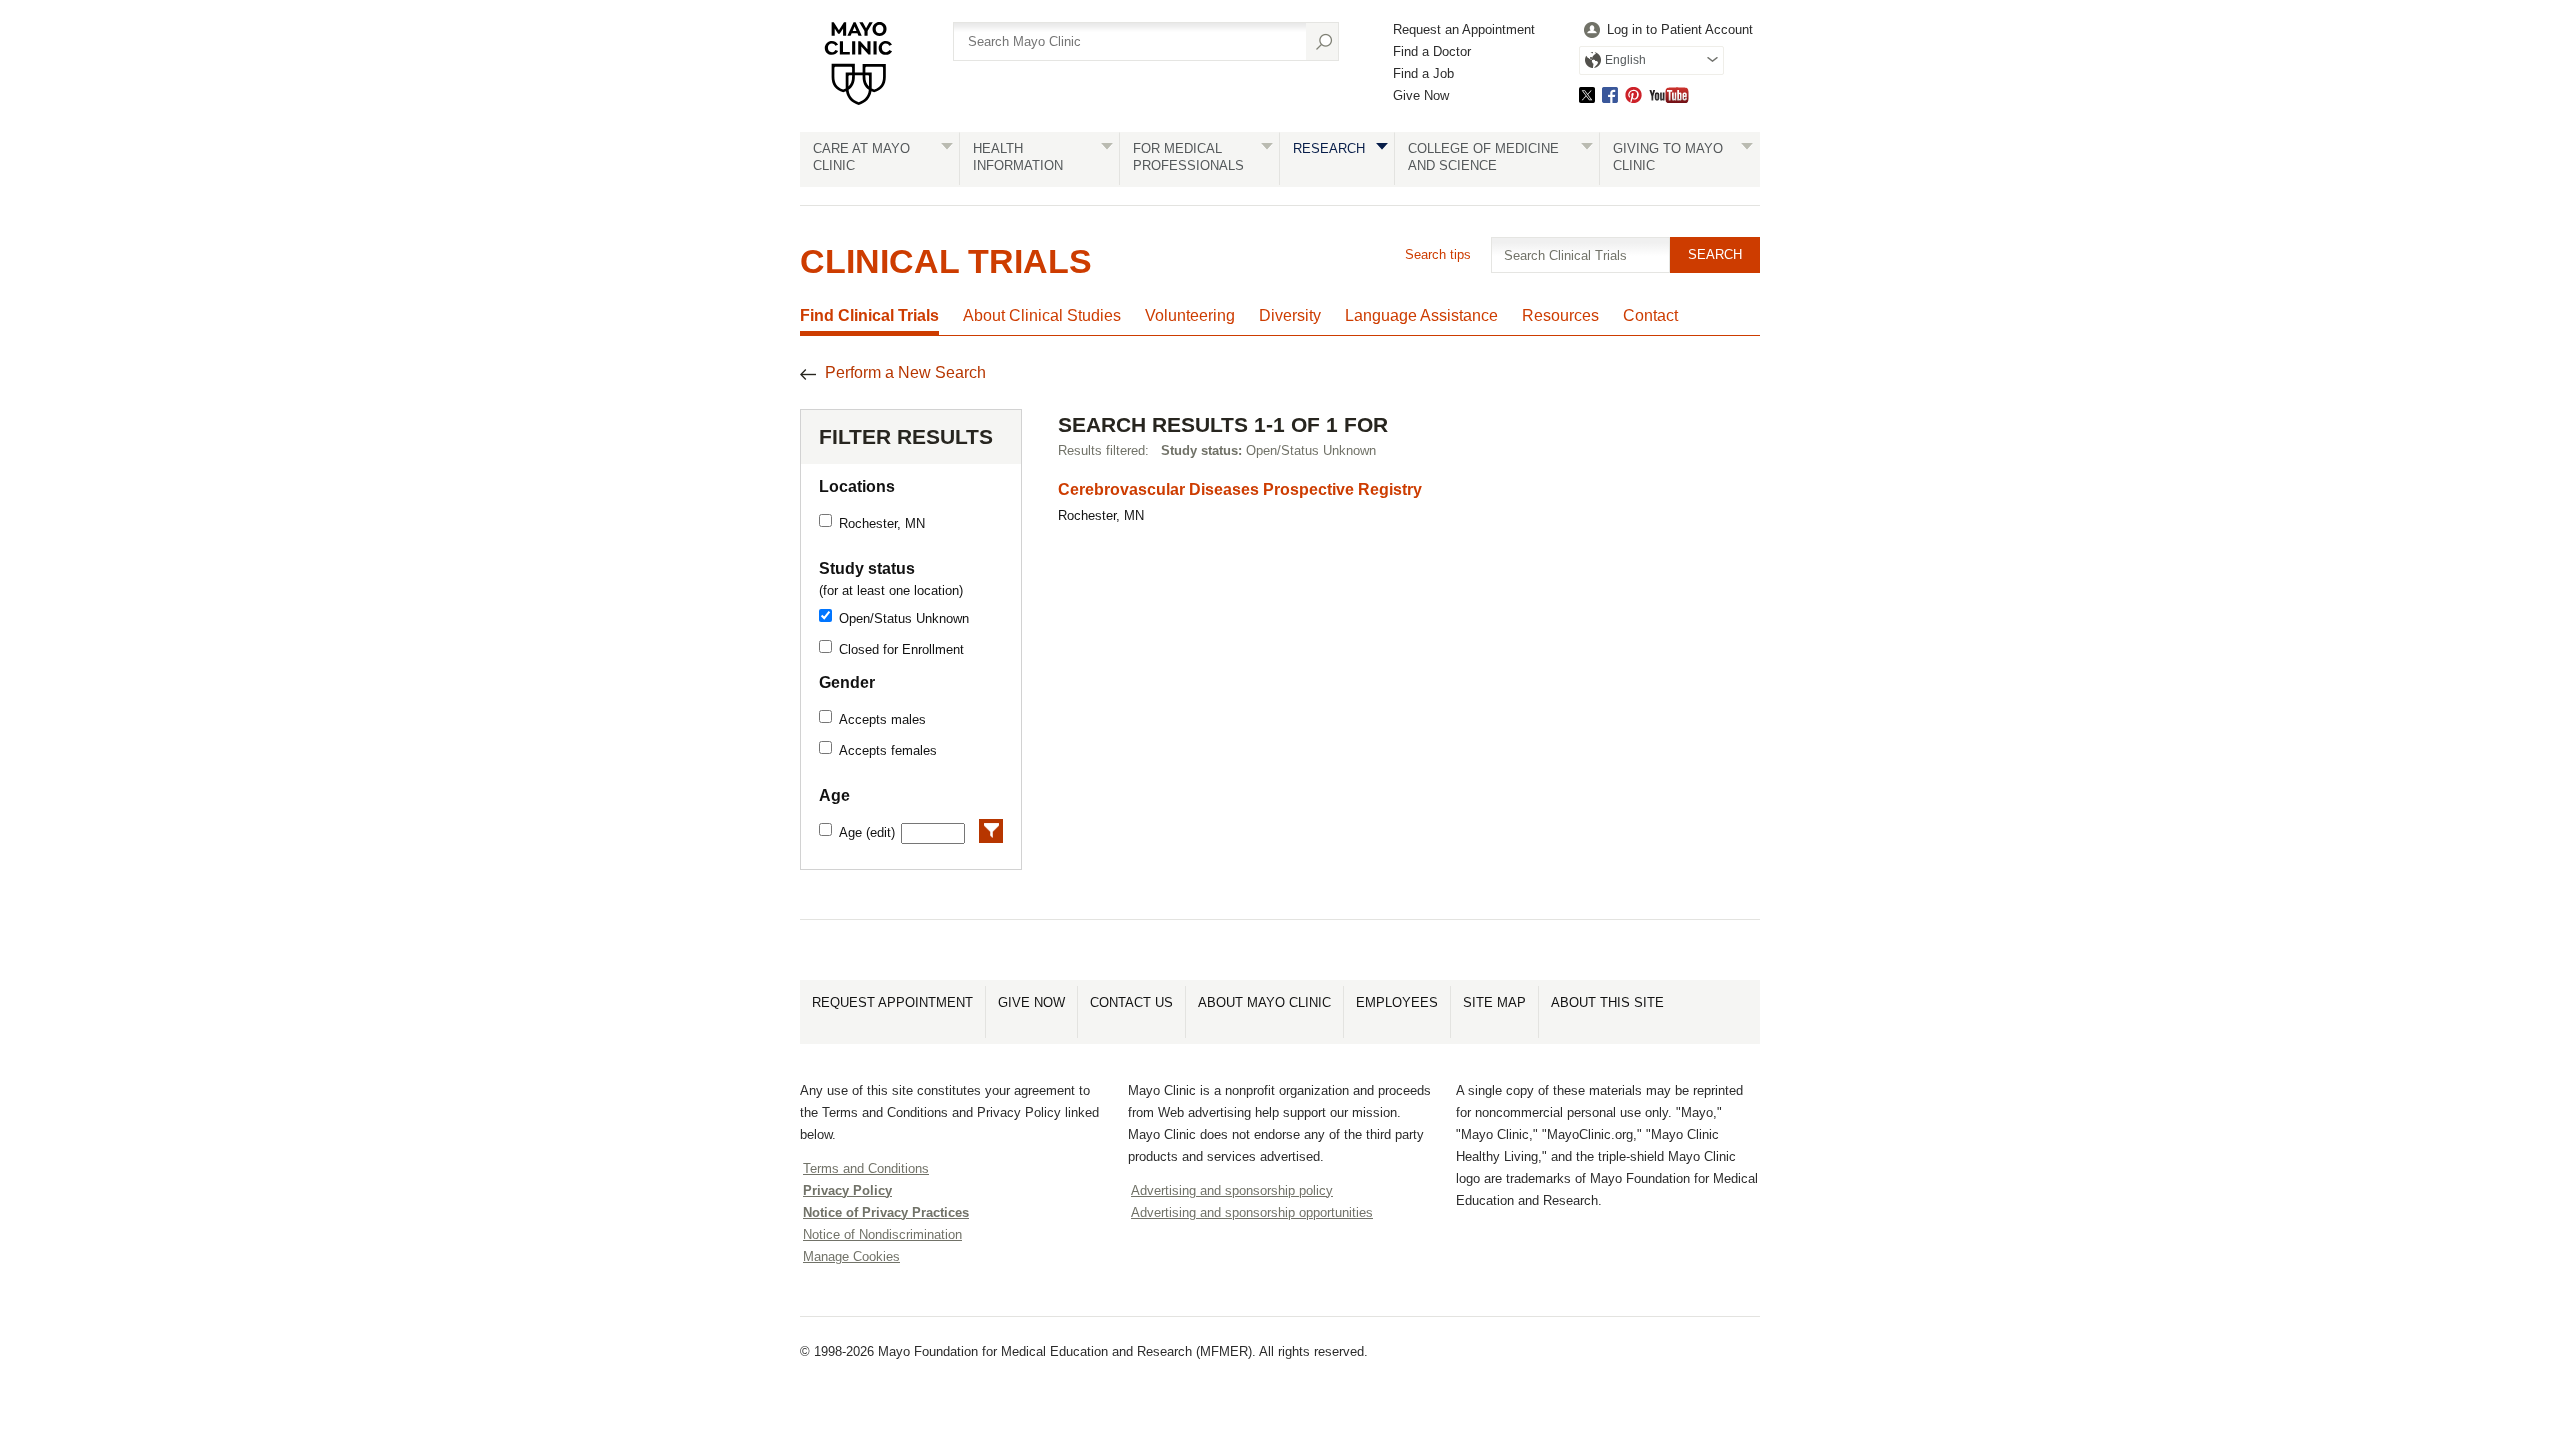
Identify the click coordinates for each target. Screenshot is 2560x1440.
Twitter (1587, 94)
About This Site (1607, 1002)
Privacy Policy (847, 1190)
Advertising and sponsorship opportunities (1252, 1212)
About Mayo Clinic (1264, 1002)
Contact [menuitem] (1650, 315)
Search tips (1438, 254)
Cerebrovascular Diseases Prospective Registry (1240, 489)
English (1625, 60)
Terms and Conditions (866, 1168)
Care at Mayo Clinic (861, 157)
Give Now (1421, 95)
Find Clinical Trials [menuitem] (869, 315)
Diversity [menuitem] (1290, 315)
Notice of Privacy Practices (886, 1212)
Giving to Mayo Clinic (1668, 157)
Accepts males (882, 719)
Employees (1397, 1002)
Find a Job (1423, 73)
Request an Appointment (1464, 29)
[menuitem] (1666, 30)
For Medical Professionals (1188, 157)
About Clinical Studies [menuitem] (1042, 315)
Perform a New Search (905, 372)
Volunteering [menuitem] (1190, 315)
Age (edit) (867, 832)
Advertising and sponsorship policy (1232, 1190)
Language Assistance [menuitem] (1421, 315)
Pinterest (1633, 94)
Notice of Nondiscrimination (882, 1234)
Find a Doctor (1432, 51)
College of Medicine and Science (1483, 157)
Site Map (1494, 1002)
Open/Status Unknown (904, 618)
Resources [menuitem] (1560, 315)
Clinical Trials (946, 261)
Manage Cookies (851, 1256)
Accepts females (888, 750)
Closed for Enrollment (901, 649)
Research (1329, 148)
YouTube (1669, 94)
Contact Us (1131, 1002)
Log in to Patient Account (1680, 29)
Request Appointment (892, 1002)
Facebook (1610, 94)
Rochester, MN (882, 523)
